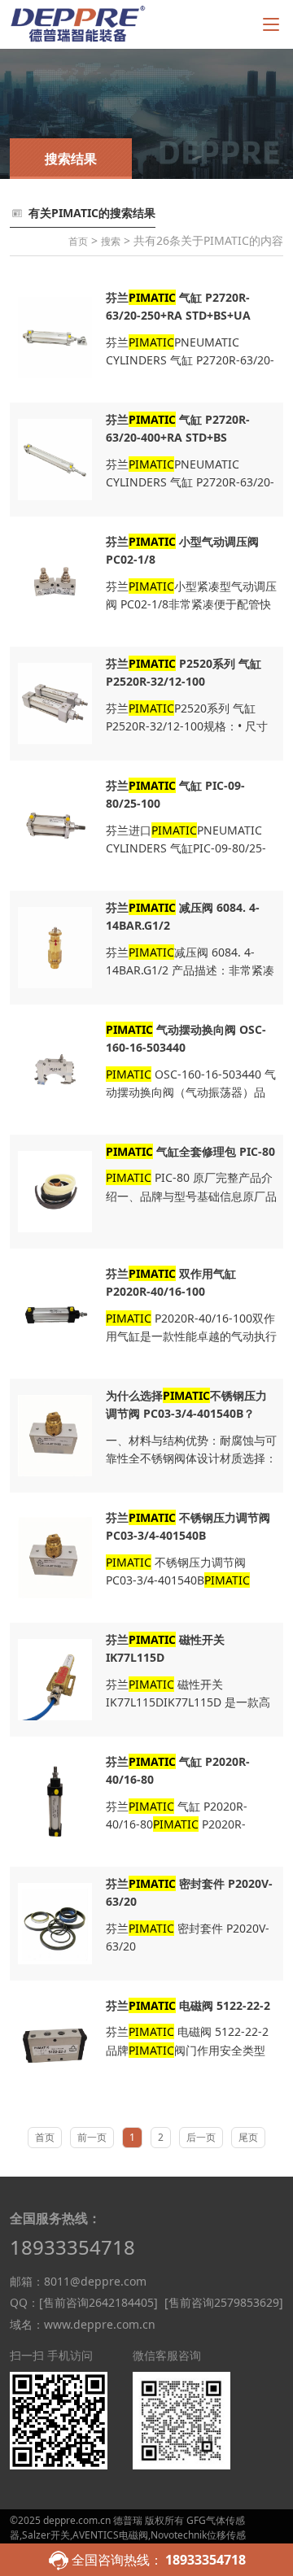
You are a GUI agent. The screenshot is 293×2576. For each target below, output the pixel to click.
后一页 (201, 2137)
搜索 (111, 241)
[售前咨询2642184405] (98, 2302)
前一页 (92, 2137)
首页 (78, 241)
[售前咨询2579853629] (224, 2302)
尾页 (248, 2137)
